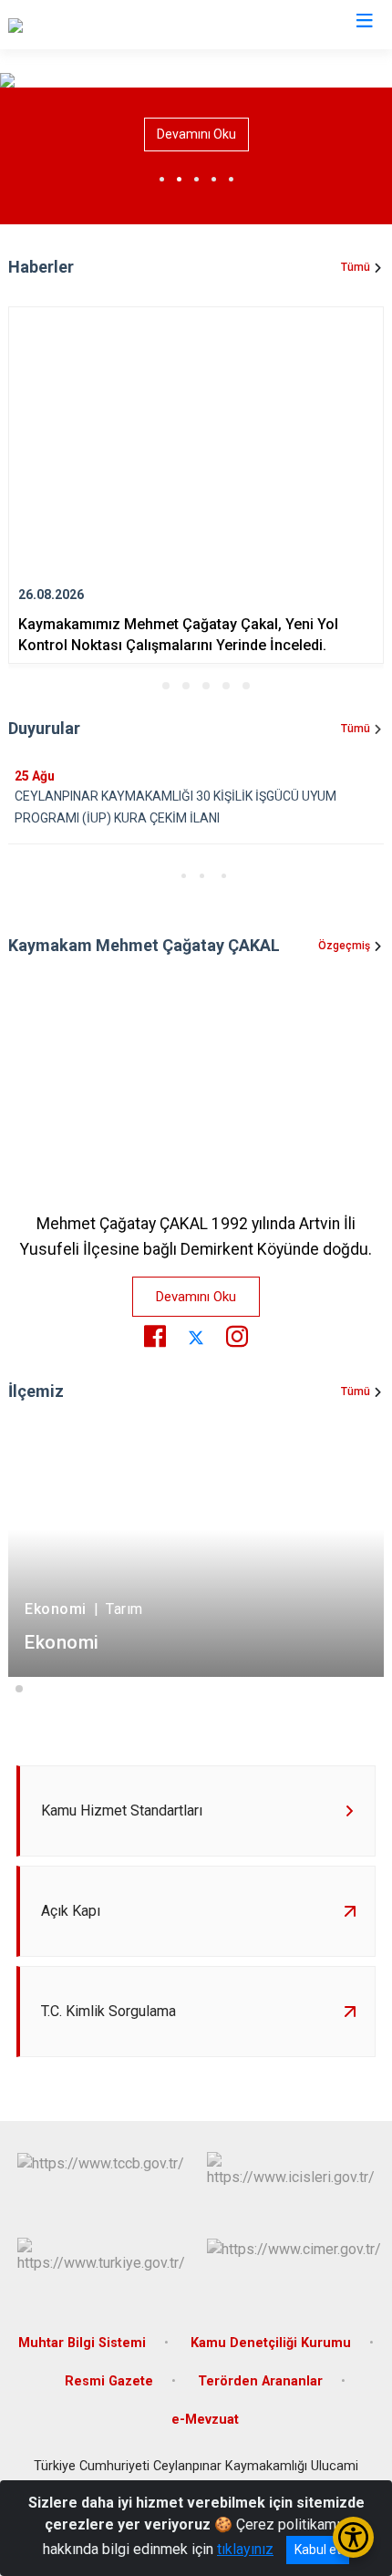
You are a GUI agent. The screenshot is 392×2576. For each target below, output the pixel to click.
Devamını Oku (196, 134)
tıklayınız (245, 2549)
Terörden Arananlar (260, 2381)
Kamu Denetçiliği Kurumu (271, 2343)
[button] (146, 686)
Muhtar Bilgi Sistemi (82, 2343)
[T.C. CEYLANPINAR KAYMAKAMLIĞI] (123, 25)
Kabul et (318, 2550)
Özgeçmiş (344, 946)
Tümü (356, 267)
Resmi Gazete (109, 2381)
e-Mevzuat (205, 2420)
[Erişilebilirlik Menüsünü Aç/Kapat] (353, 2537)
